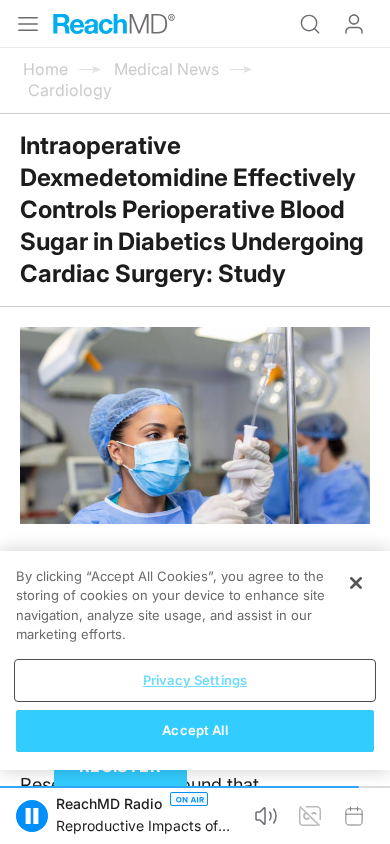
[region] (195, 660)
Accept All (194, 730)
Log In (354, 24)
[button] (32, 816)
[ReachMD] (114, 24)
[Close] (356, 583)
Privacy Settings (195, 680)
